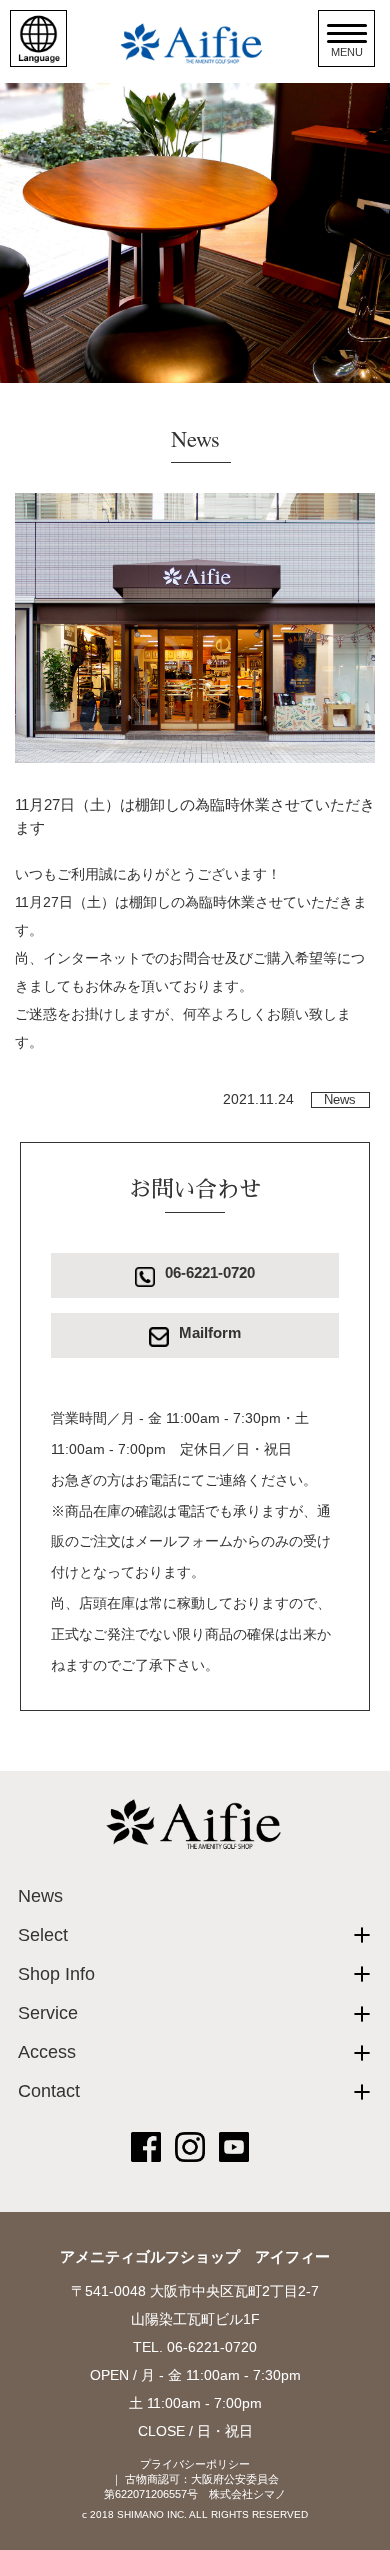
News (340, 1100)
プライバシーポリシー (195, 2464)
